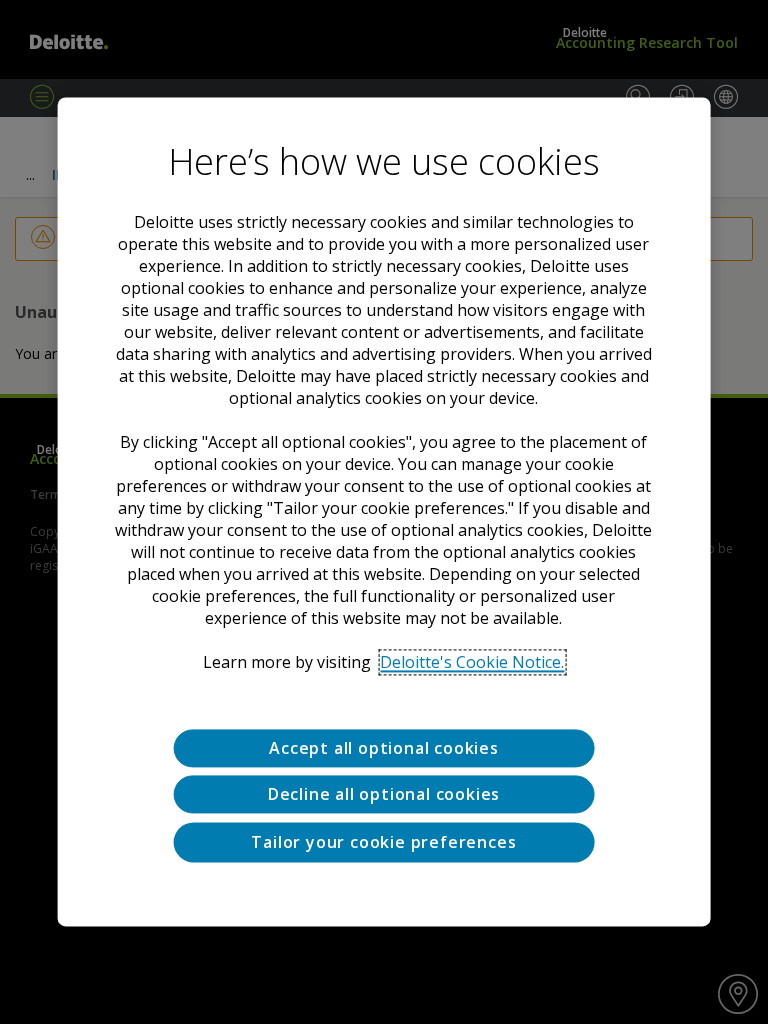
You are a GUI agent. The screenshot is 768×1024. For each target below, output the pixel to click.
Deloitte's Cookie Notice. (472, 662)
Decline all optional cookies (384, 795)
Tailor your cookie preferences (383, 842)
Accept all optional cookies (384, 748)
